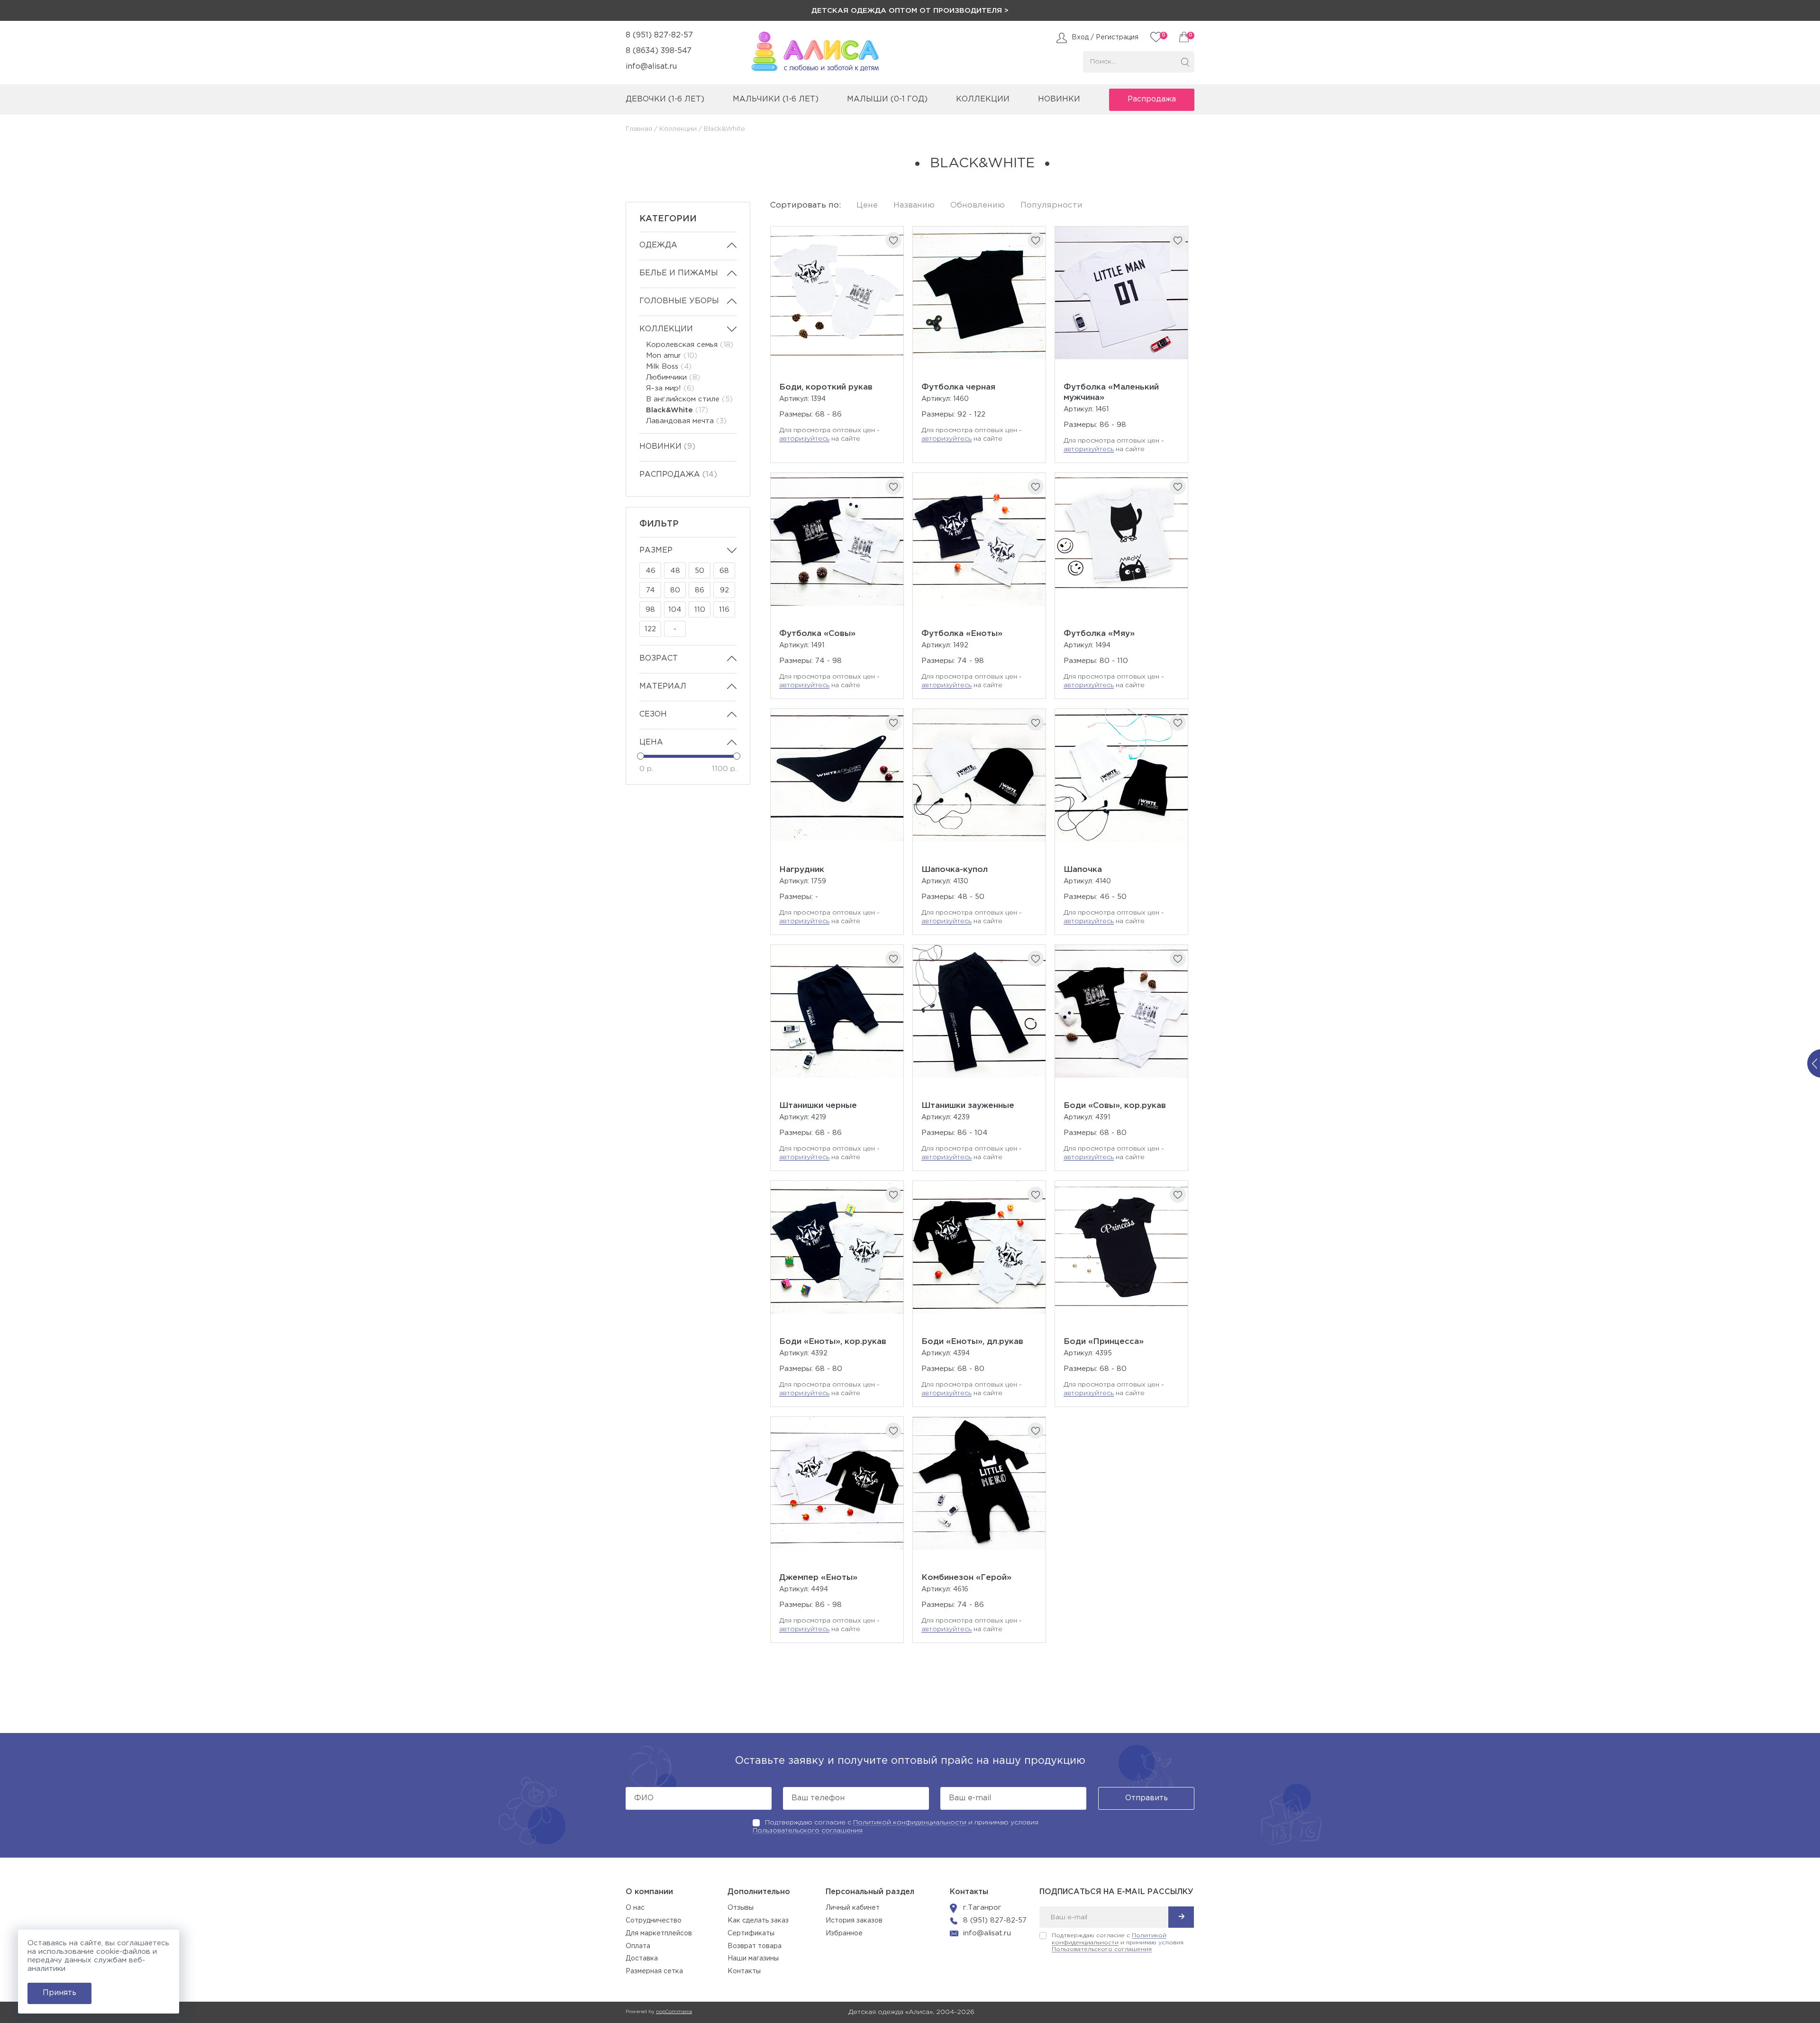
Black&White (677, 410)
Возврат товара (755, 1946)
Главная (639, 129)
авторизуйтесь (804, 439)
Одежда (658, 245)
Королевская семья (690, 345)
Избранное (844, 1933)
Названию (914, 205)
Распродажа (1152, 99)
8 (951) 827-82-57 (659, 35)
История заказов (854, 1921)
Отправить (1147, 1798)
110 (700, 610)
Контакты (744, 1971)
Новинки (1059, 99)
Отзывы (741, 1908)
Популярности (1051, 205)
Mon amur (672, 356)
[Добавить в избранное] (893, 240)
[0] (1184, 37)
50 (700, 571)
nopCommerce (674, 2012)
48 (675, 571)
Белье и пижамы (679, 273)
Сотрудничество (654, 1921)
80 (675, 590)
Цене (867, 205)
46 (651, 571)
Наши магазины (753, 1959)
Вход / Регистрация (1105, 37)
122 (650, 629)
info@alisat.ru (651, 67)
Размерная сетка (654, 1971)
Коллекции (678, 129)
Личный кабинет (853, 1908)
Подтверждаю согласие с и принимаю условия (1118, 1942)
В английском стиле (689, 399)
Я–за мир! (670, 388)
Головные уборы (679, 301)
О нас (635, 1908)
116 (724, 610)
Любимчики (673, 377)
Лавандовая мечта (686, 421)
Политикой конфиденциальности (910, 1823)
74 (651, 590)
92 (724, 590)
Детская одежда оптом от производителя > (910, 11)
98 (650, 610)
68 (724, 571)
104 (675, 610)
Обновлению (978, 205)
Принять (59, 1993)
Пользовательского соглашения (808, 1831)
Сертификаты (751, 1933)
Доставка (642, 1959)
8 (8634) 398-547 (659, 51)
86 (700, 590)
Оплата (638, 1946)
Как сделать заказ (758, 1921)
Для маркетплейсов (659, 1933)
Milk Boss (669, 367)
